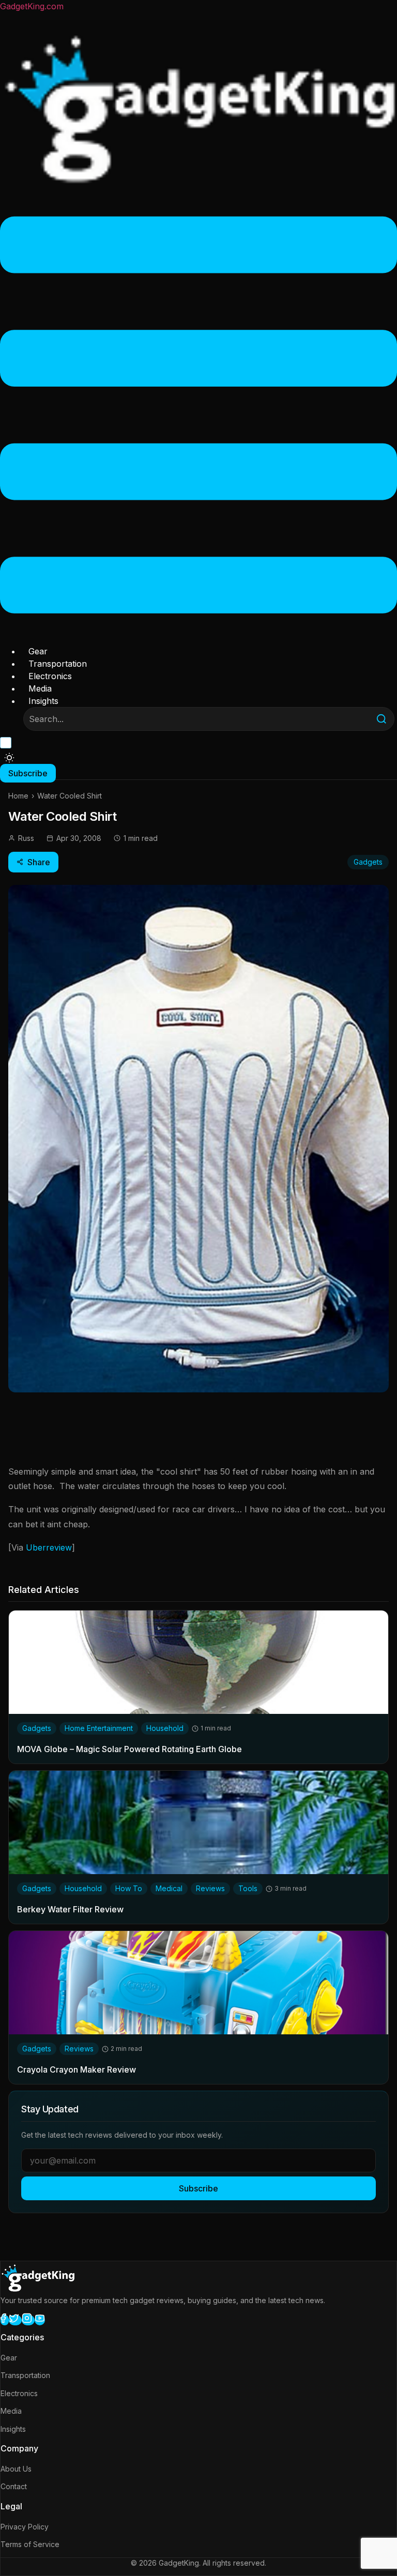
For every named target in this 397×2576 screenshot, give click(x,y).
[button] (198, 417)
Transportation (58, 664)
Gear (38, 651)
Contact (14, 2486)
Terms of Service (30, 2544)
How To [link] (129, 1888)
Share (39, 862)
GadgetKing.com (32, 6)
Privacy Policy (25, 2527)
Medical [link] (169, 1888)
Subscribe (198, 2188)
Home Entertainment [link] (99, 1728)
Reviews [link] (210, 1888)
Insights (43, 701)
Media (40, 688)
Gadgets (368, 862)
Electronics (50, 676)
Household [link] (165, 1728)
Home (18, 796)
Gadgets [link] (37, 1728)
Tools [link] (248, 1888)
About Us (16, 2469)
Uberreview (49, 1547)
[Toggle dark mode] (9, 758)
